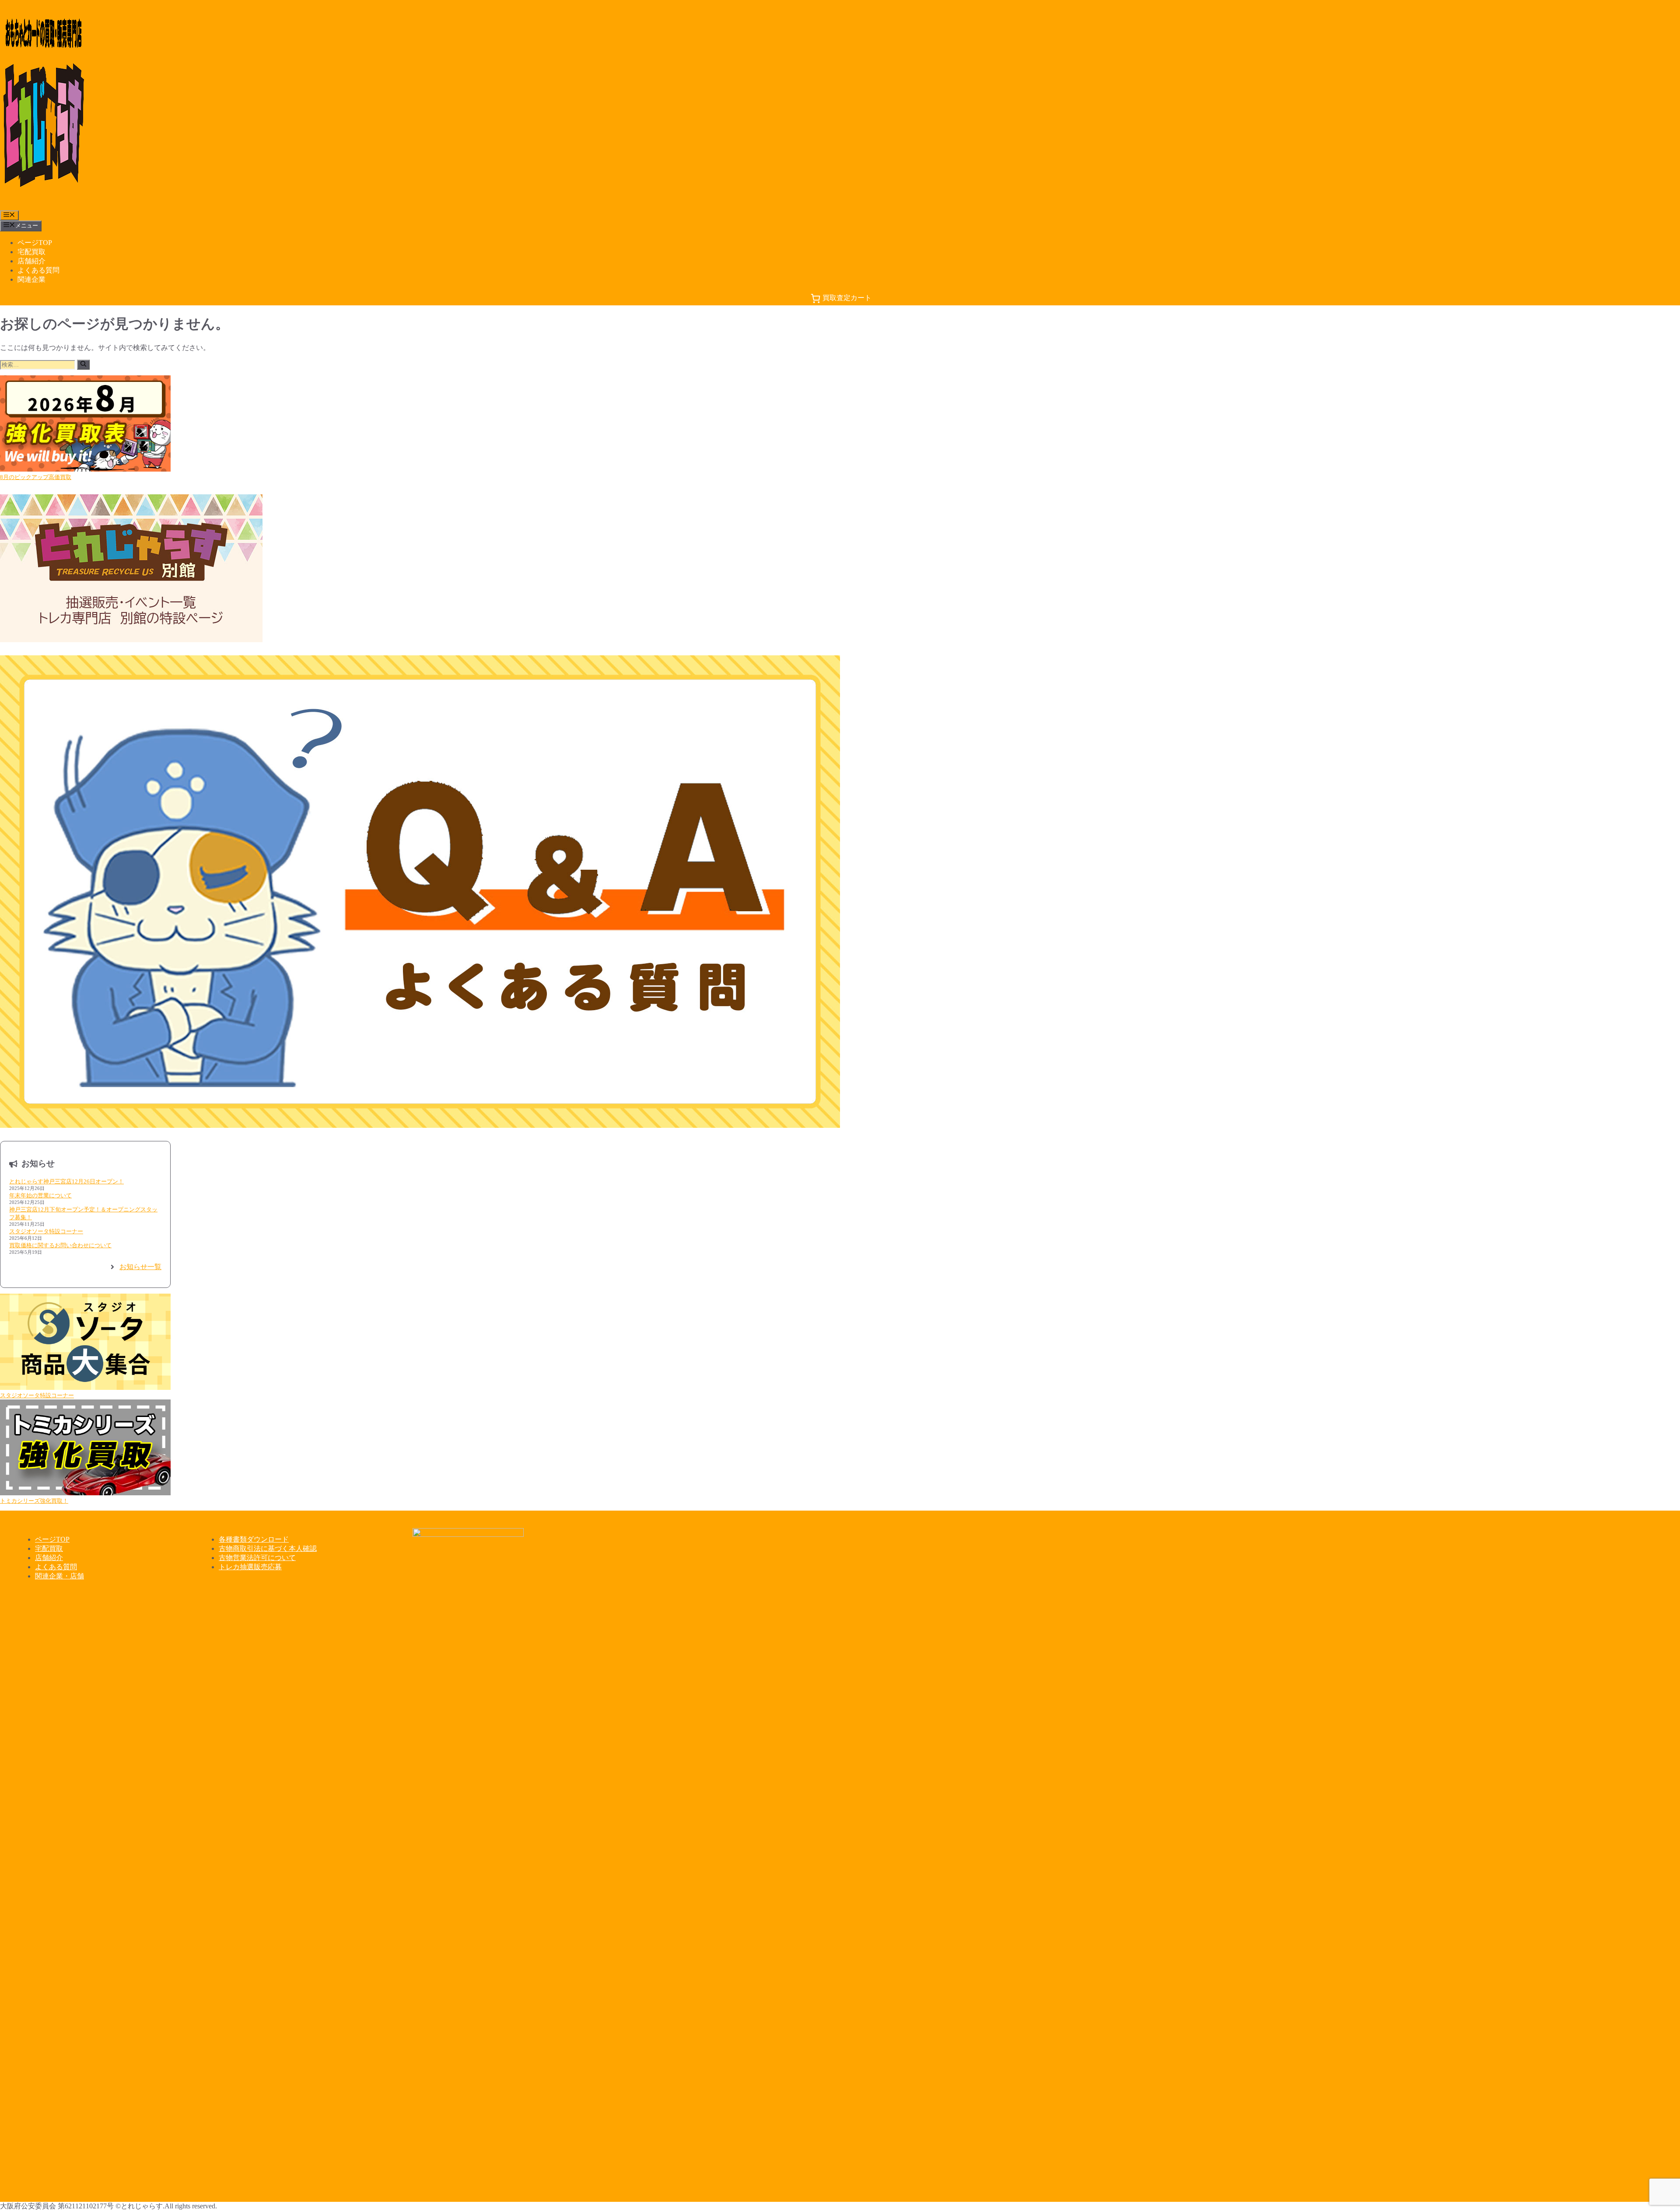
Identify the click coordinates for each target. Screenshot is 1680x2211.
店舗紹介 (31, 261)
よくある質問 (38, 270)
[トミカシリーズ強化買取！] (85, 1448)
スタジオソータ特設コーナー (46, 1231)
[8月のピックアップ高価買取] (85, 424)
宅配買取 (31, 252)
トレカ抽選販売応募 (250, 1567)
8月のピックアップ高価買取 (36, 477)
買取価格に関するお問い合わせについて (60, 1245)
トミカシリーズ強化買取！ (34, 1501)
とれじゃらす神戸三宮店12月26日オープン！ (66, 1181)
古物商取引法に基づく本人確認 (268, 1548)
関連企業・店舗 (59, 1576)
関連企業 (31, 279)
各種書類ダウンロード (254, 1539)
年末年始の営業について (40, 1195)
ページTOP (35, 243)
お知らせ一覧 (140, 1267)
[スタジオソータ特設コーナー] (85, 1343)
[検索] (83, 365)
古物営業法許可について (257, 1558)
